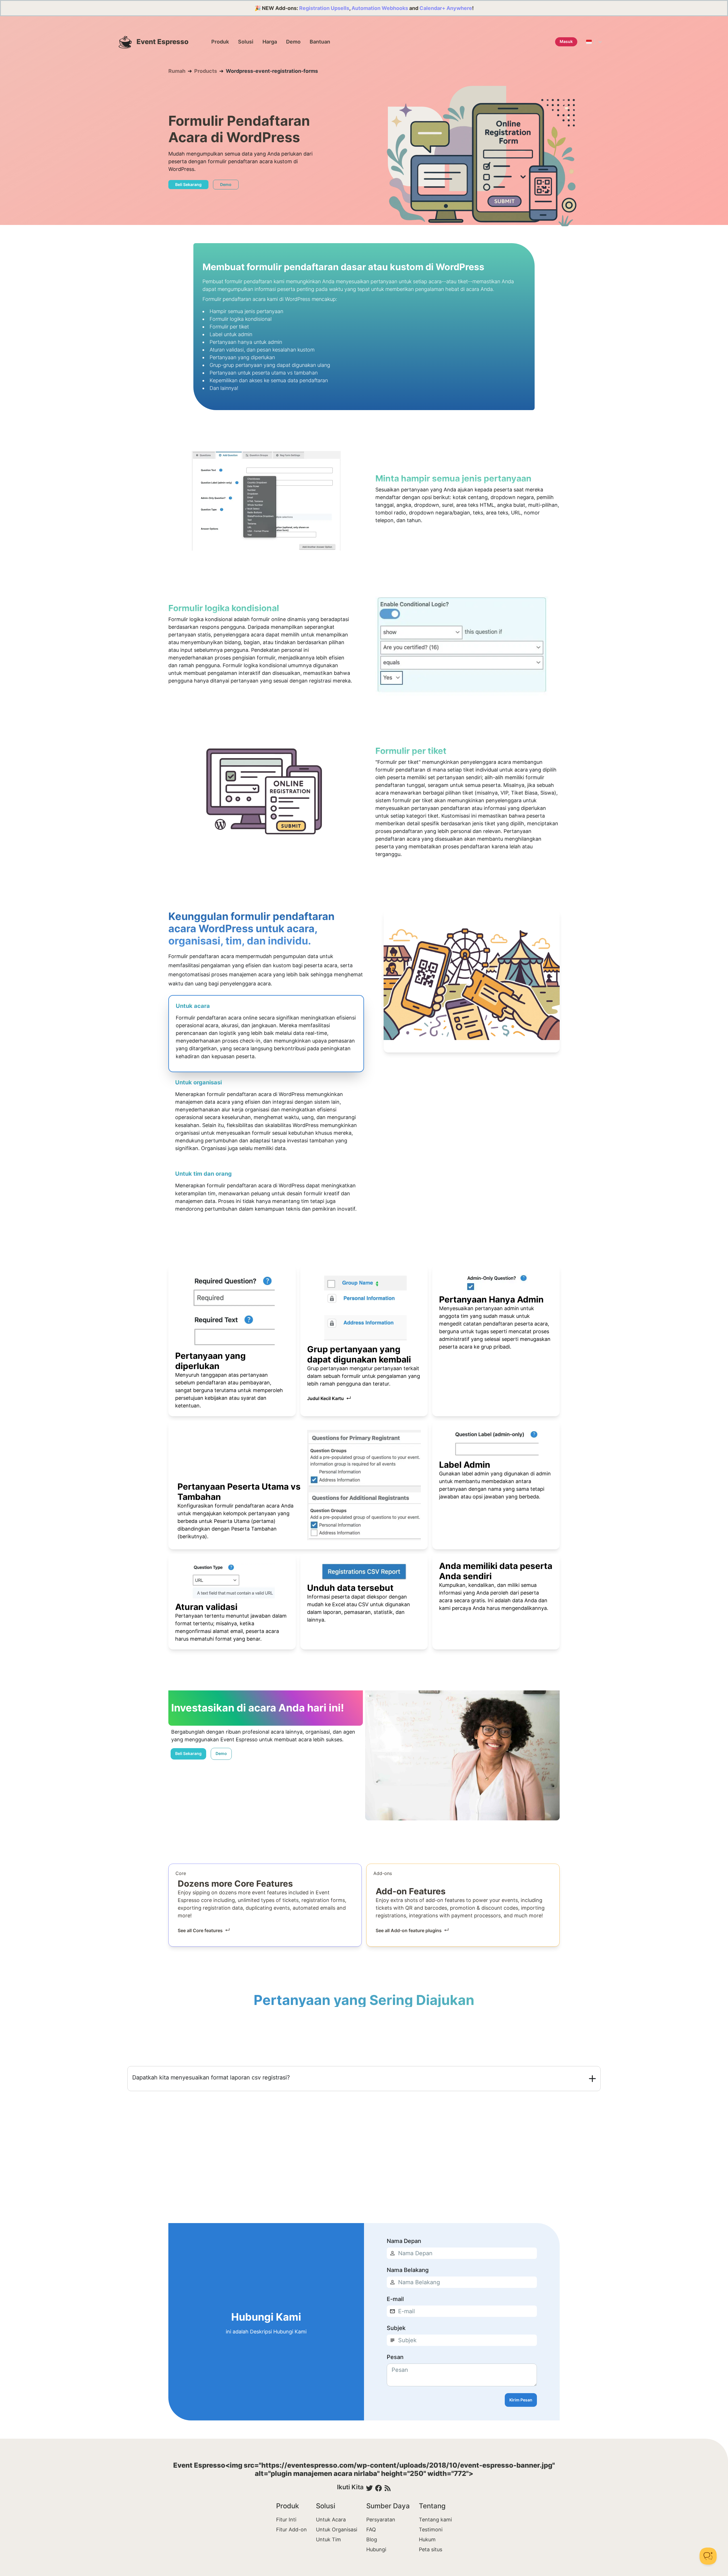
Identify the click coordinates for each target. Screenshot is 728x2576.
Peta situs (431, 2549)
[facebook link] (379, 2488)
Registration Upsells (324, 8)
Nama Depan (404, 2241)
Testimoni (431, 2530)
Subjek (396, 2328)
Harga (270, 42)
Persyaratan (381, 2520)
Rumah (177, 71)
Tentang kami (435, 2520)
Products (206, 71)
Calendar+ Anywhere (446, 8)
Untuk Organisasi (337, 2530)
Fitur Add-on (291, 2530)
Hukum (427, 2539)
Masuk (566, 41)
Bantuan (320, 42)
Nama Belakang (408, 2270)
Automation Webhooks (380, 8)
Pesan (395, 2357)
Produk (220, 42)
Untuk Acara (331, 2520)
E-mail (395, 2299)
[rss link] (388, 2488)
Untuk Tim (328, 2539)
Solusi (246, 42)
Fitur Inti (286, 2520)
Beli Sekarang (188, 184)
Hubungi (376, 2549)
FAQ (371, 2530)
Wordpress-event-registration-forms (272, 71)
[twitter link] (369, 2488)
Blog (372, 2539)
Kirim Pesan (521, 2400)
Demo (293, 42)
